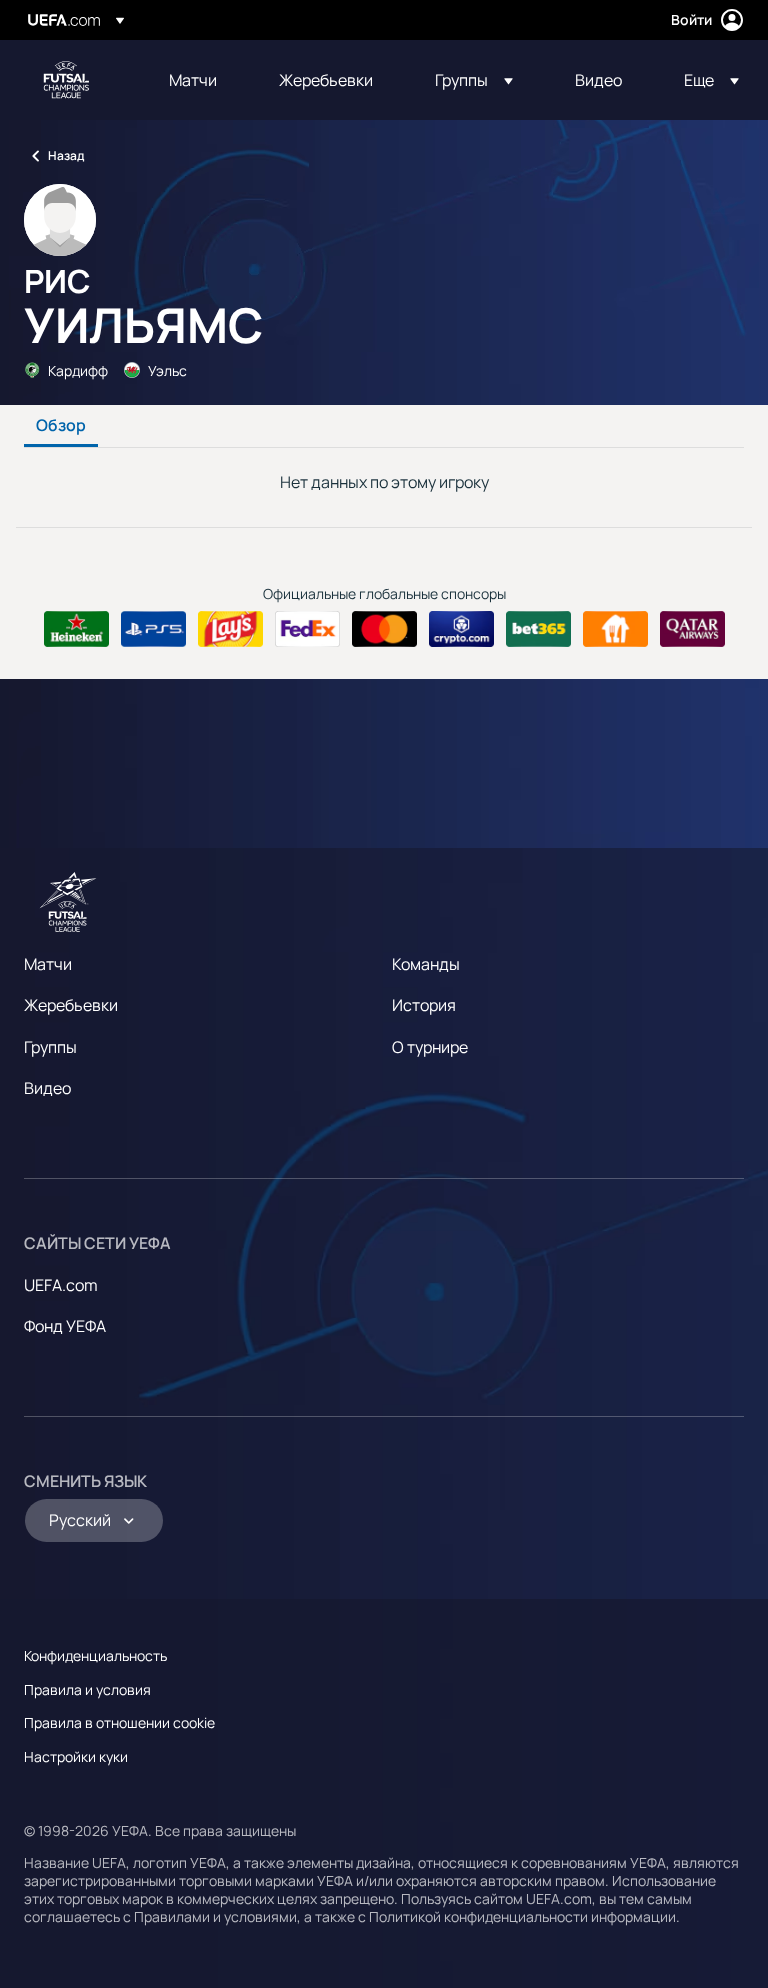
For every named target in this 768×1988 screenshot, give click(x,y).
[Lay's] (230, 629)
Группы (50, 1047)
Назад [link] (66, 155)
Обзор (61, 426)
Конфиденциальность (95, 1655)
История (424, 1005)
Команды (426, 964)
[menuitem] (199, 80)
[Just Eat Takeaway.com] (615, 629)
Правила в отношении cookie (119, 1722)
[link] (193, 80)
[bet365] (538, 629)
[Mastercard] (384, 629)
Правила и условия (87, 1689)
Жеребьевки (71, 1005)
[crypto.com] (461, 629)
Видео (47, 1088)
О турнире (430, 1047)
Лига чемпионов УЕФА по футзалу (66, 80)
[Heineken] (76, 629)
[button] (474, 80)
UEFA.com (61, 1285)
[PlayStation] (153, 629)
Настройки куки (76, 1756)
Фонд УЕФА (65, 1326)
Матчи (48, 964)
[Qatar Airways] (692, 629)
